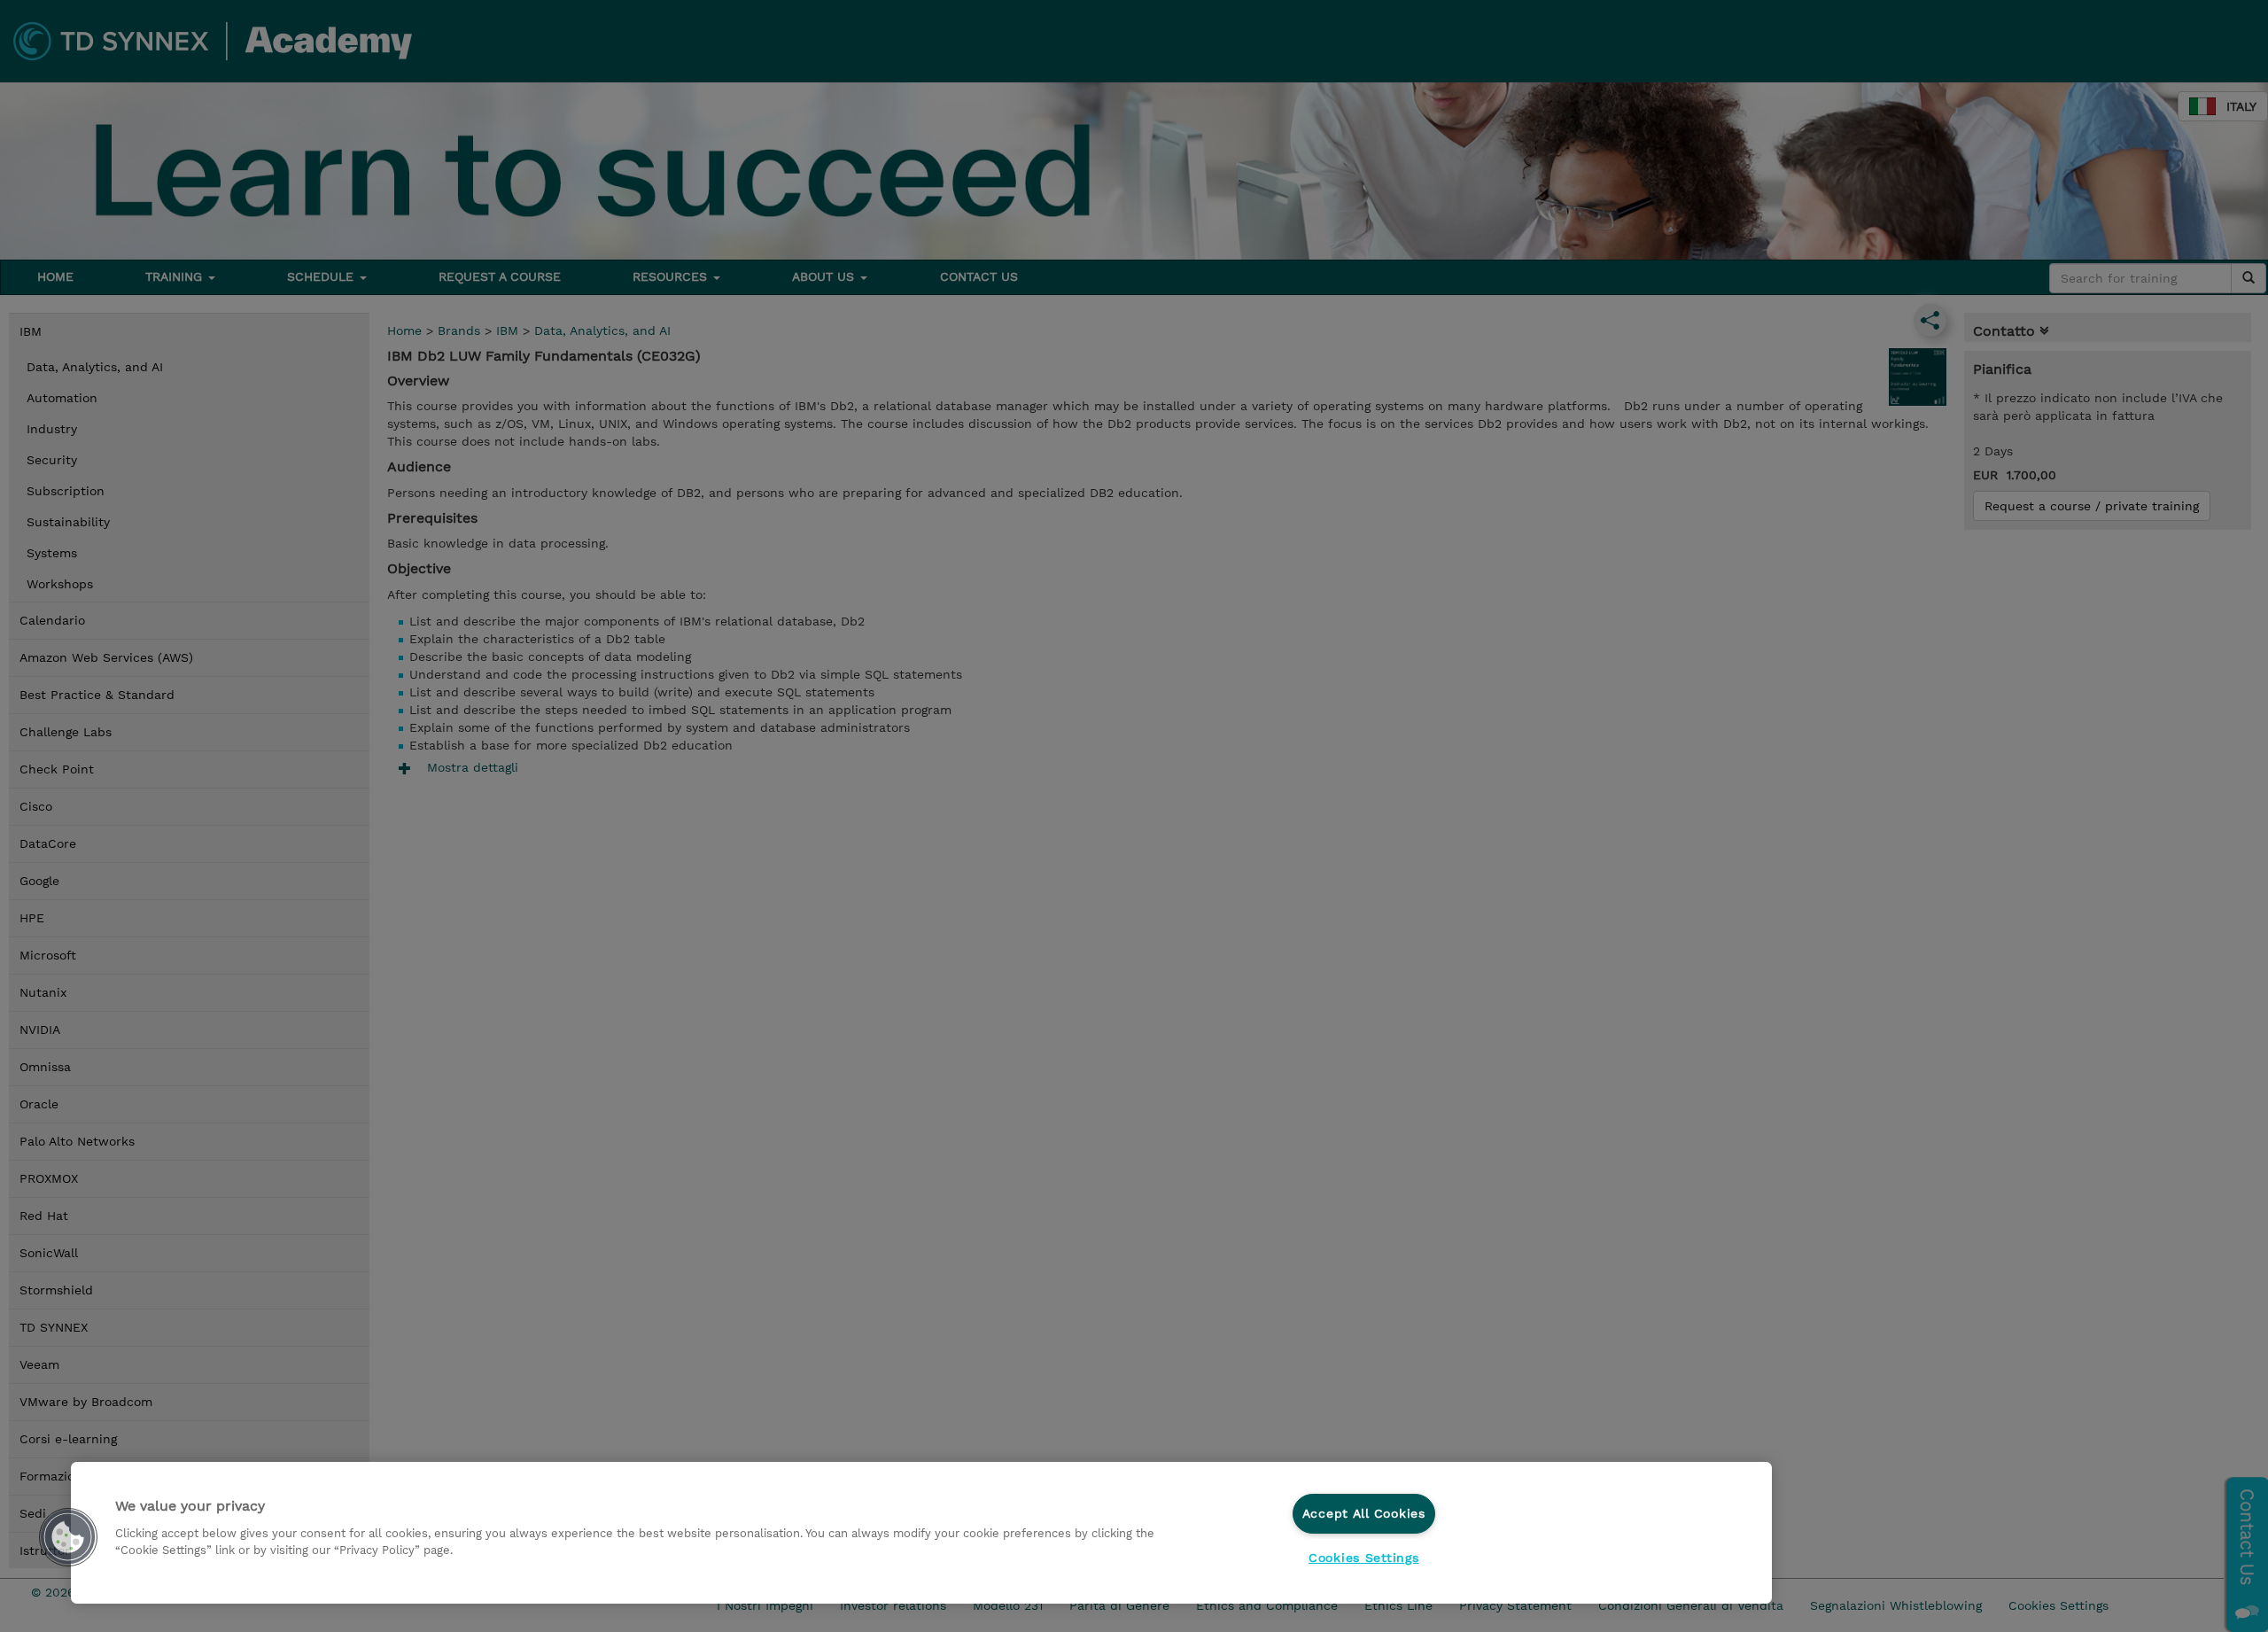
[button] (68, 1537)
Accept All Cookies (1364, 1513)
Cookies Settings (1364, 1558)
